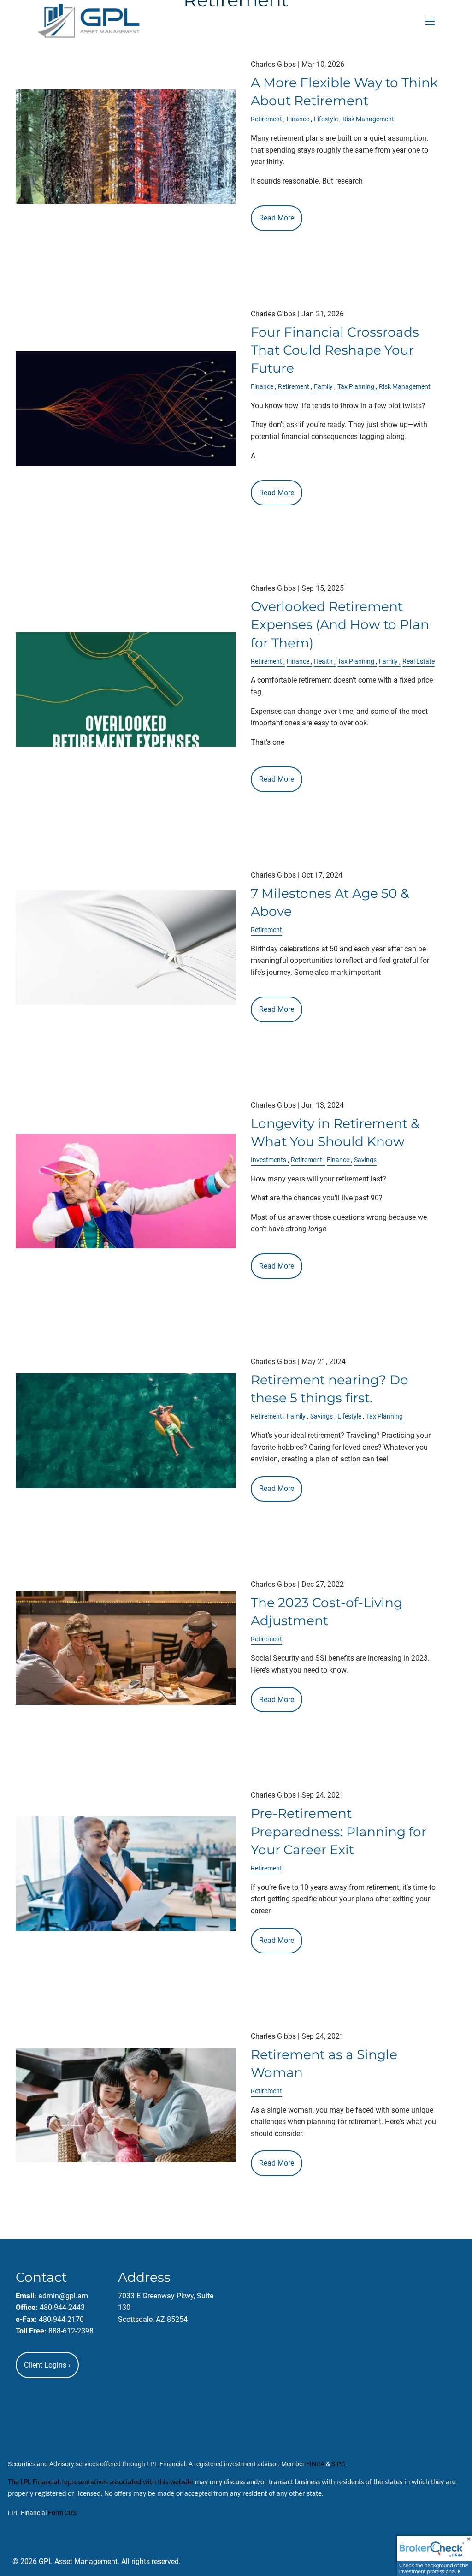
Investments (268, 1160)
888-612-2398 (71, 2331)
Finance (298, 119)
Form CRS (62, 2513)
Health (323, 662)
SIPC (338, 2464)
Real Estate (419, 662)
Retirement (266, 119)
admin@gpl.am (63, 2296)
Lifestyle (326, 119)
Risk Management (368, 119)
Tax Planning (356, 387)
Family (323, 387)
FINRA (315, 2464)
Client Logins (47, 2365)
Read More (277, 218)
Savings (365, 1160)
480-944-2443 (62, 2307)
